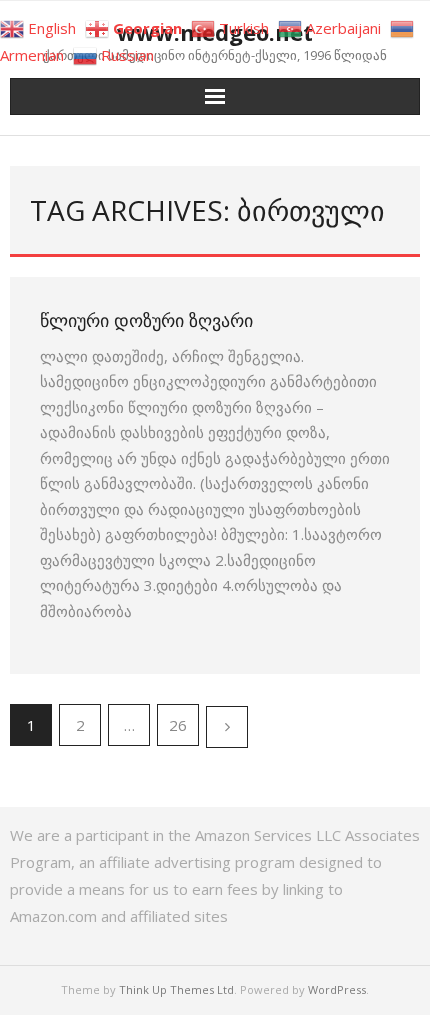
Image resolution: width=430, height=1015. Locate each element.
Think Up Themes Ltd (176, 989)
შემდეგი (227, 727)
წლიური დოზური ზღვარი (146, 320)
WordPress (337, 989)
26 (178, 725)
